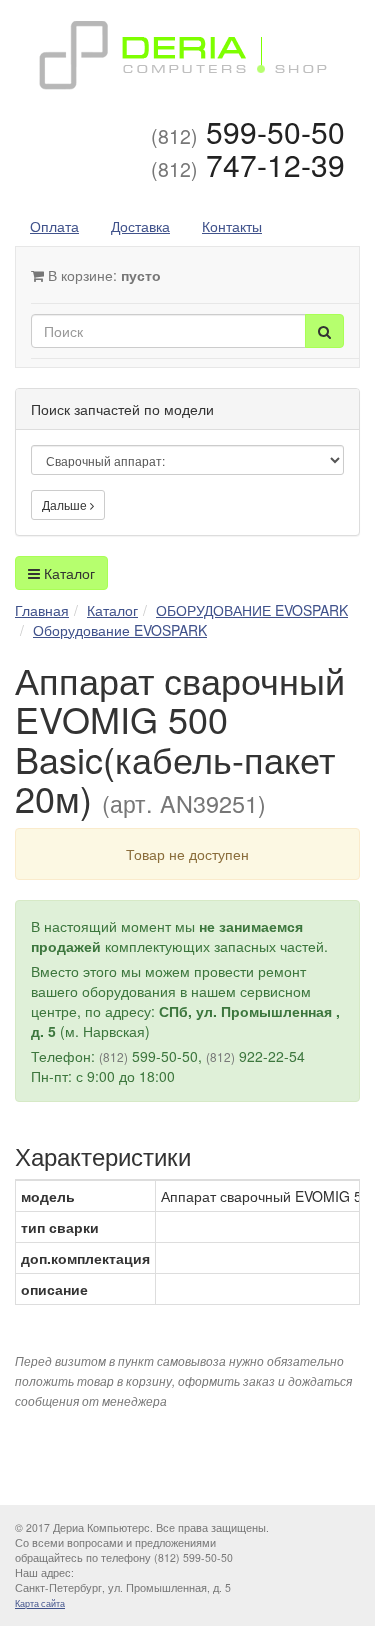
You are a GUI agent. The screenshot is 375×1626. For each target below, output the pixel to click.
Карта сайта (40, 1603)
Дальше (66, 504)
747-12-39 (248, 164)
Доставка (140, 226)
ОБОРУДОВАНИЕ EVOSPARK (252, 610)
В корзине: (102, 275)
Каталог (67, 573)
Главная (42, 610)
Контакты (232, 226)
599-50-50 (248, 131)
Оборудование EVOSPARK (120, 630)
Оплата (54, 226)
